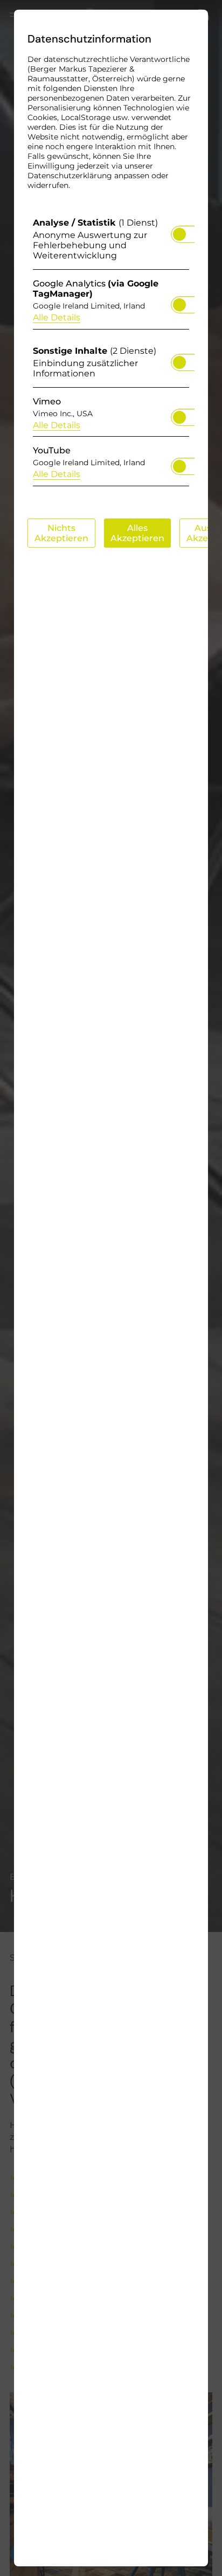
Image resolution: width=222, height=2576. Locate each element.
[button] (179, 234)
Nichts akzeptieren (61, 533)
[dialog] (111, 1288)
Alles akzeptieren (137, 533)
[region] (111, 355)
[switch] (179, 231)
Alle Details (57, 317)
